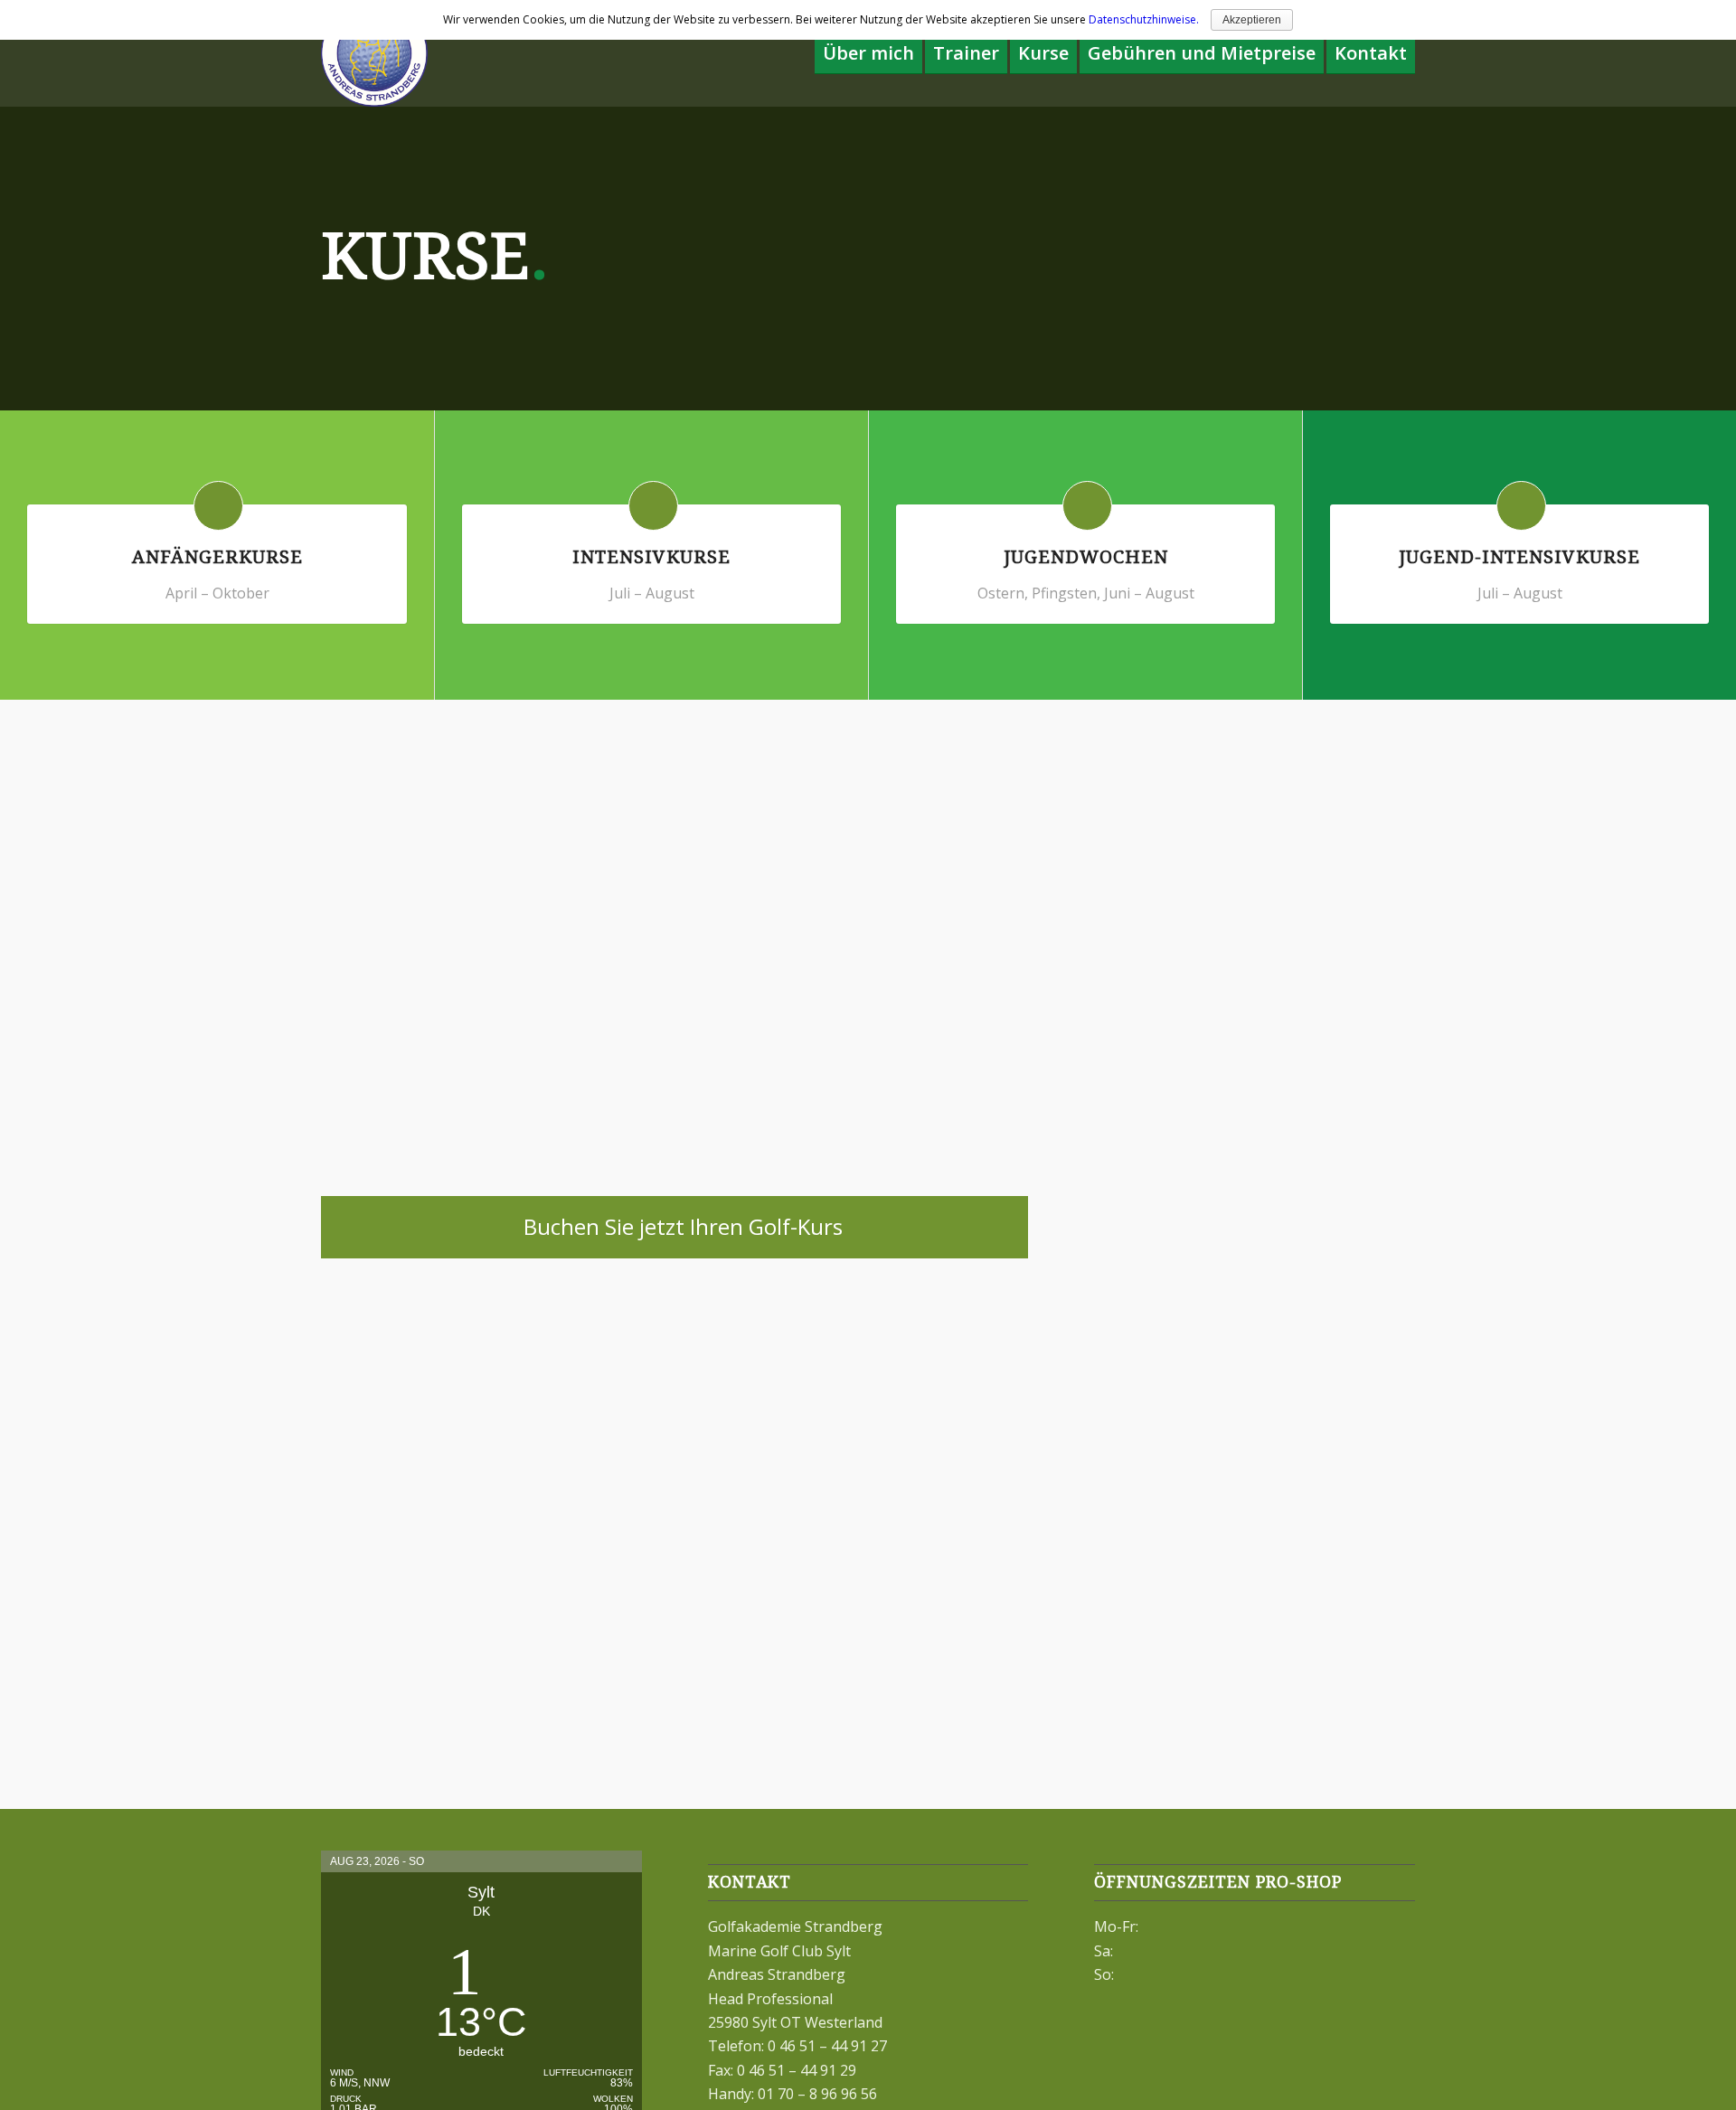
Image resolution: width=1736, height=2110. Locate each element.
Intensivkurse (651, 557)
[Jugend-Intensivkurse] (1521, 506)
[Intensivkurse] (653, 506)
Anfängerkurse (217, 557)
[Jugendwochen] (1087, 506)
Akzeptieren (1252, 20)
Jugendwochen (1086, 557)
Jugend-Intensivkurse (1519, 557)
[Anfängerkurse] (218, 506)
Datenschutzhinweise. (1144, 19)
